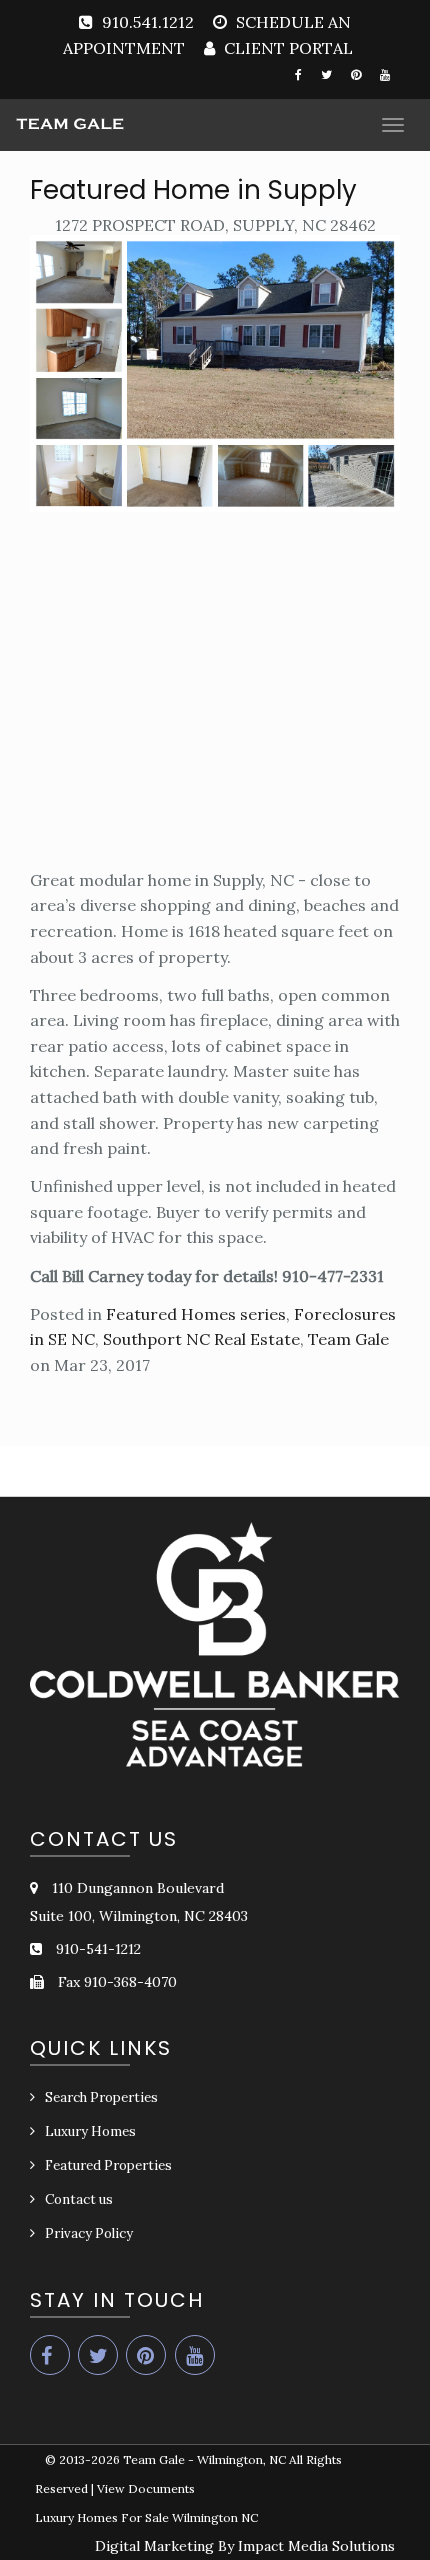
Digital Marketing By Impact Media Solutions (245, 2546)
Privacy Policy (89, 2233)
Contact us (79, 2199)
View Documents (146, 2488)
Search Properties (101, 2097)
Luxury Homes (90, 2131)
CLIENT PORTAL (286, 48)
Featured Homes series (196, 1314)
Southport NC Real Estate (201, 1339)
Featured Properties (108, 2165)
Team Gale (348, 1339)
